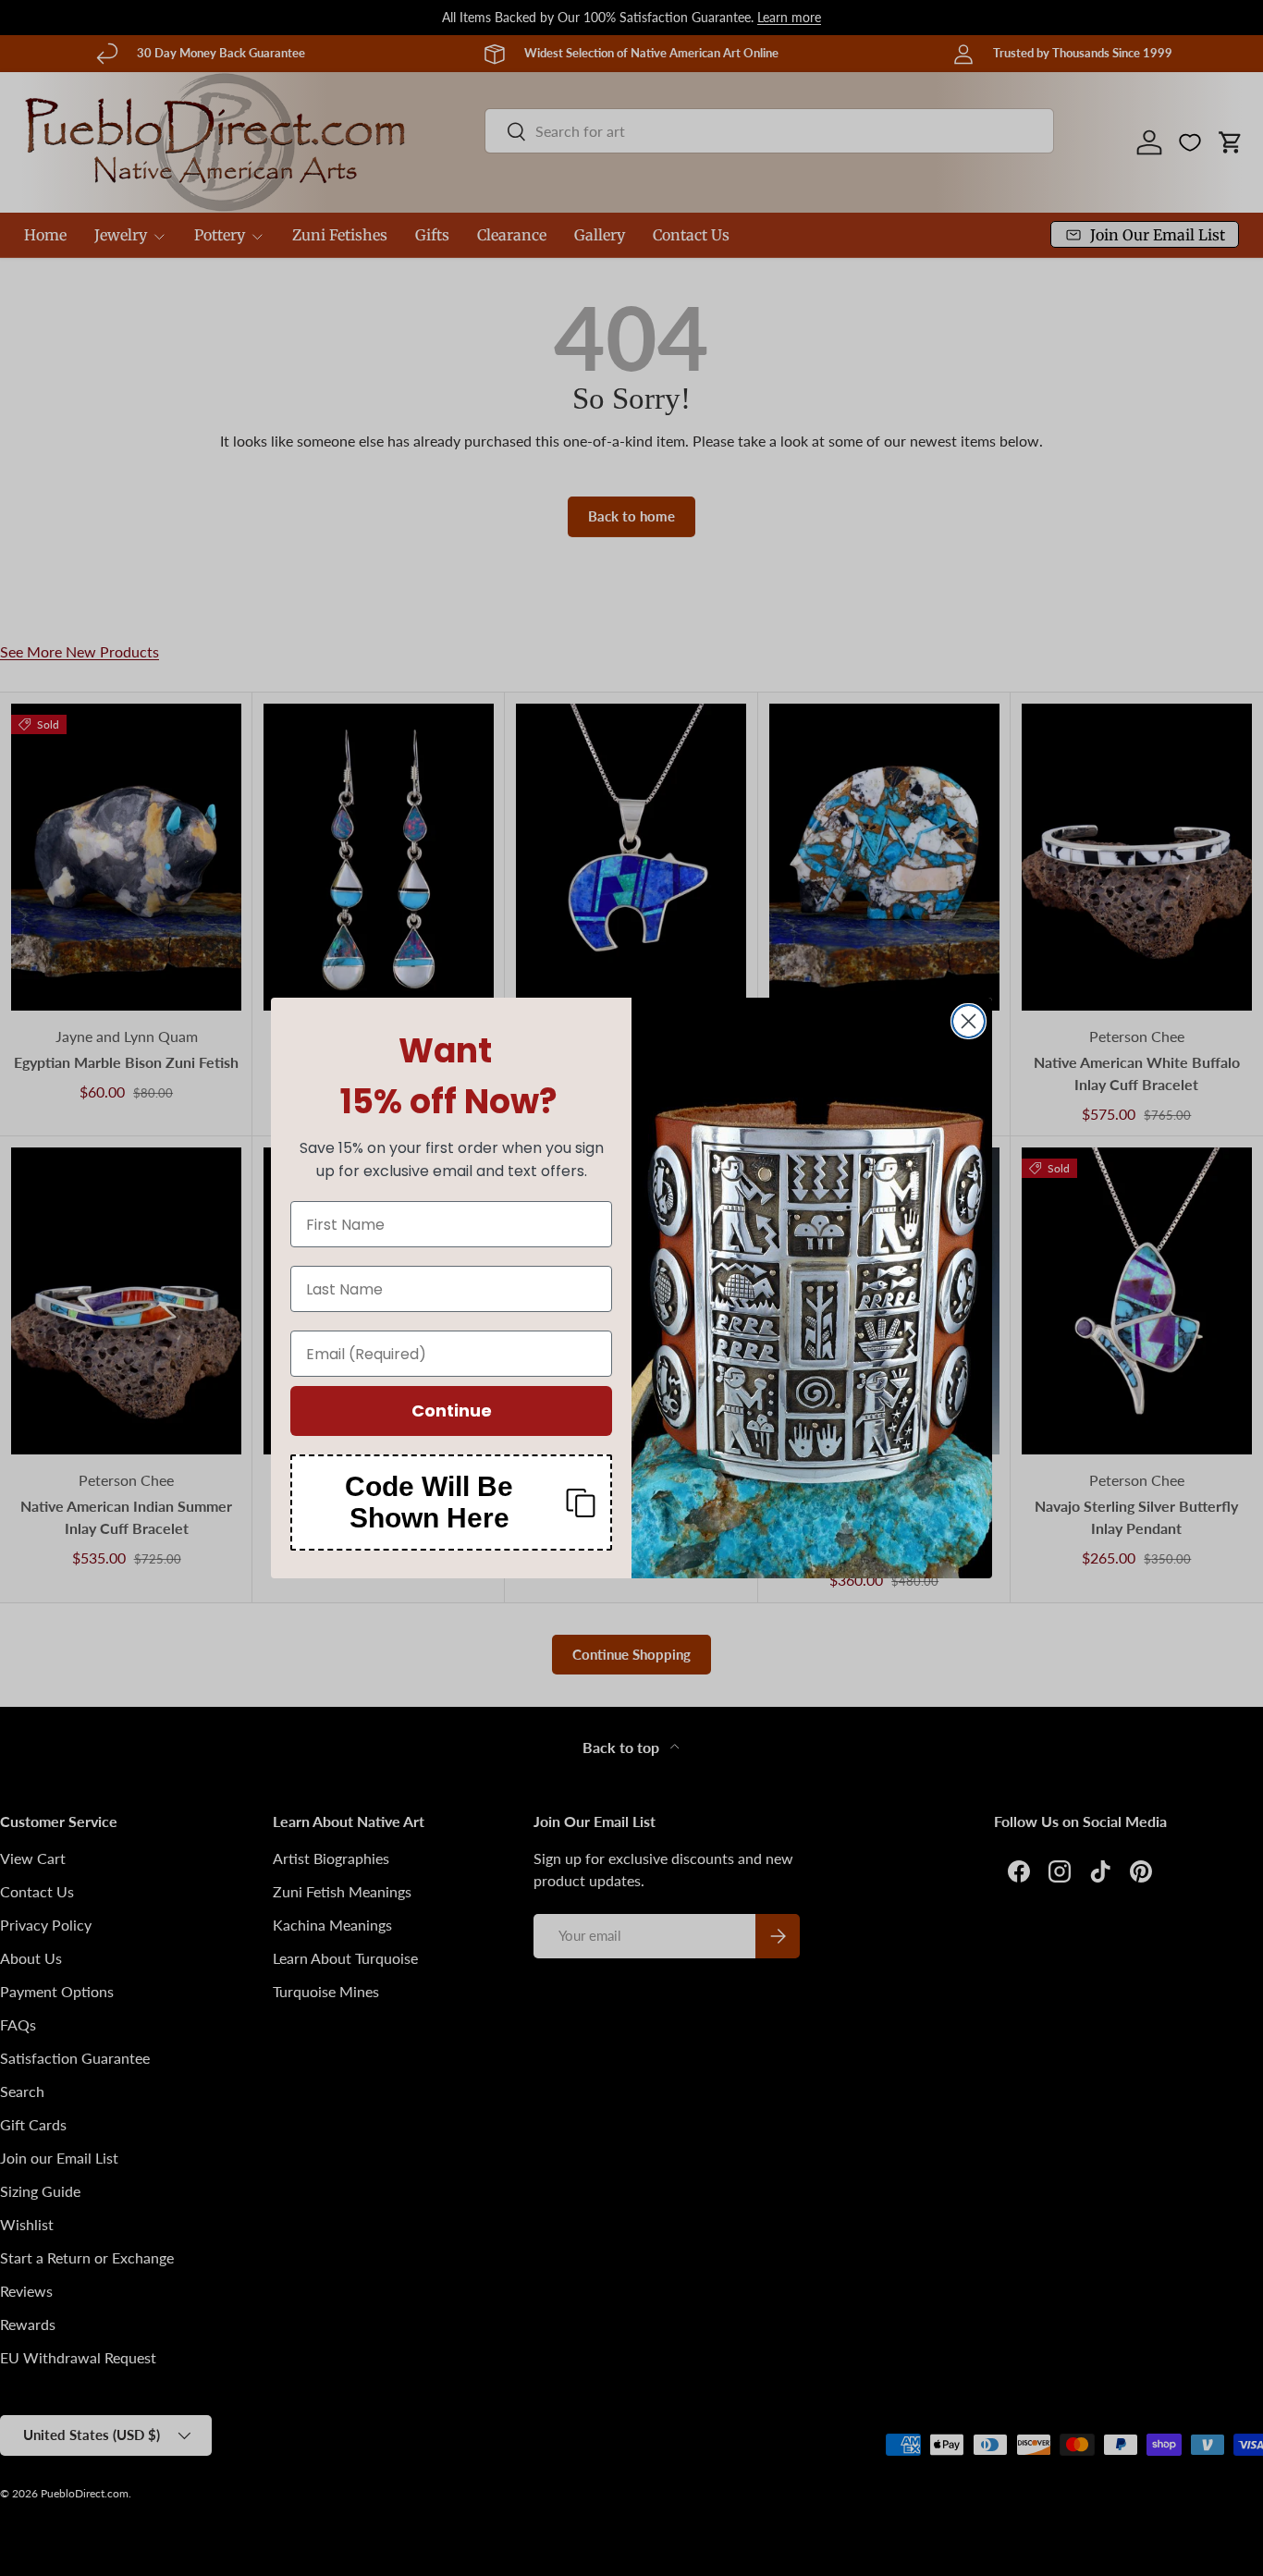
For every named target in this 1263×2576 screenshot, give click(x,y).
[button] (451, 1503)
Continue (452, 1411)
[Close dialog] (969, 1021)
